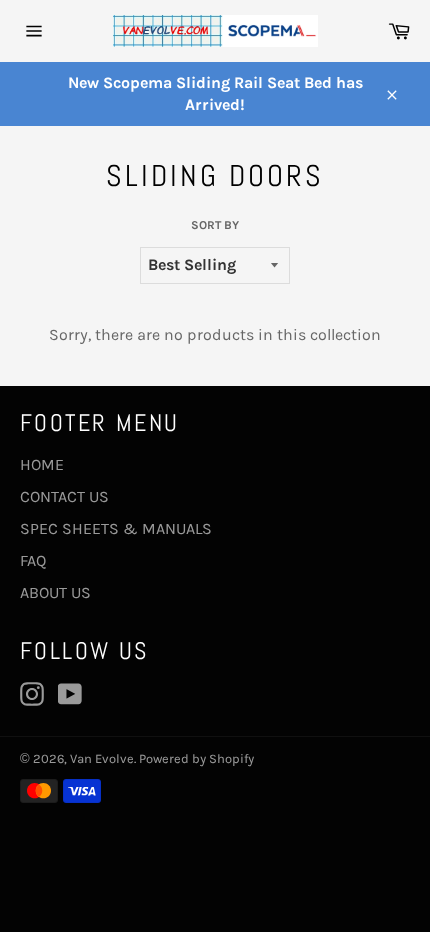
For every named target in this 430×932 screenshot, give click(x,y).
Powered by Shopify (196, 758)
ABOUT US (55, 592)
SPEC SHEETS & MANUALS (116, 528)
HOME (42, 464)
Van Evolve (102, 758)
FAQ (33, 560)
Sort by (215, 225)
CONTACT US (64, 496)
